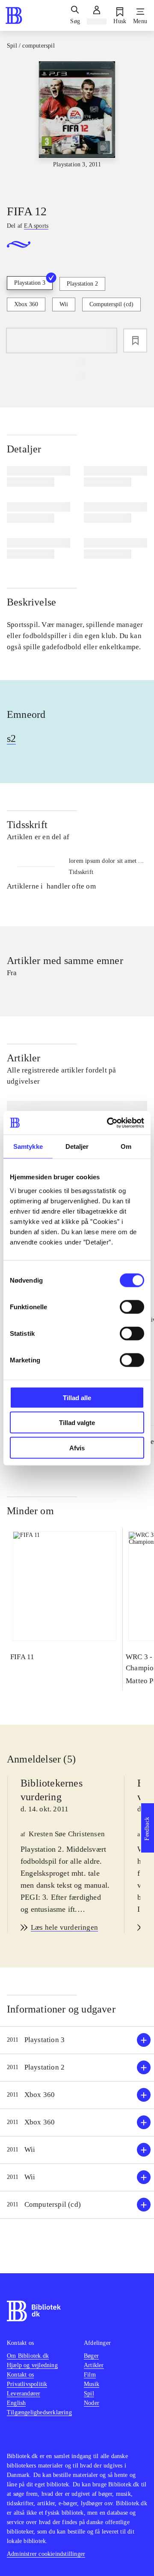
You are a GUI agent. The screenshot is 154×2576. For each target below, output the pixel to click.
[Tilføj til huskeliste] (135, 340)
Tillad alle (77, 1397)
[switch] (132, 1307)
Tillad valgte (77, 1423)
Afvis (77, 1448)
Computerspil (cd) (111, 304)
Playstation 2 (82, 284)
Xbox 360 (26, 304)
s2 (11, 738)
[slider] (77, 125)
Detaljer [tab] (77, 1146)
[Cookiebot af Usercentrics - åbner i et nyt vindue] (109, 1123)
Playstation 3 (30, 283)
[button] (77, 2040)
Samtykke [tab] (28, 1146)
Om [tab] (126, 1146)
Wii (64, 304)
